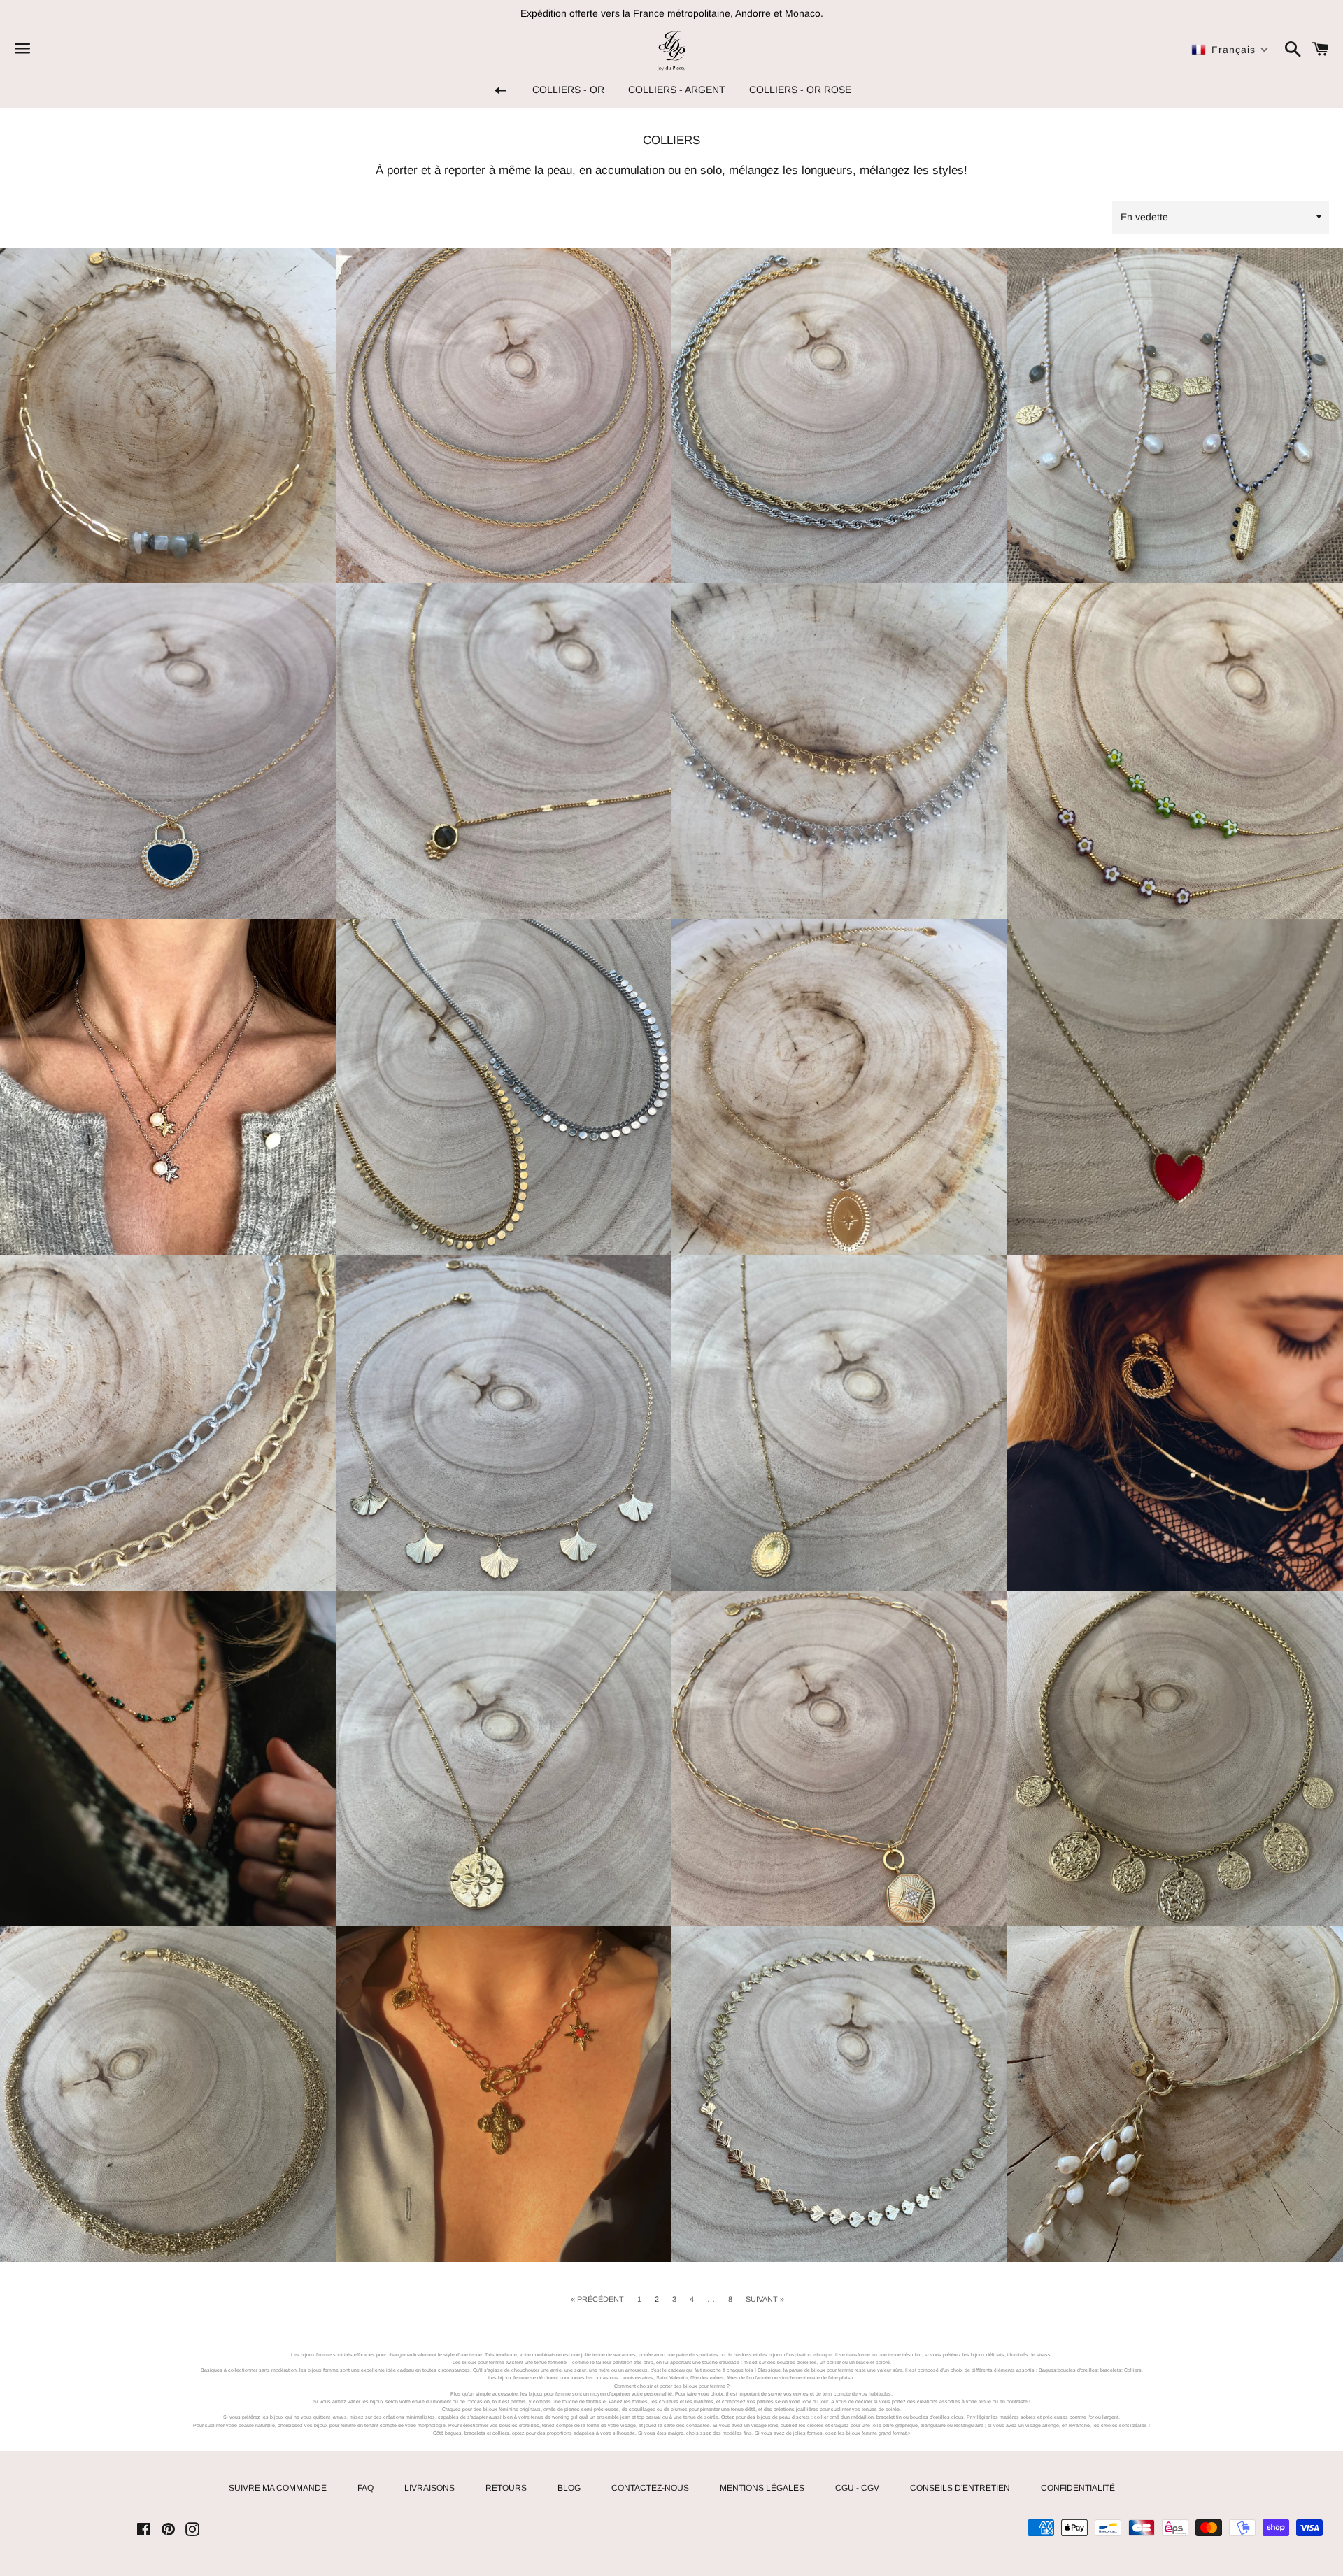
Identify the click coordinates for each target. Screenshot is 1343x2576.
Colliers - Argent (677, 90)
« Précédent (597, 2299)
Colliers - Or (568, 90)
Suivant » (765, 2299)
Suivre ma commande (278, 2488)
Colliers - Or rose (800, 90)
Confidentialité (1078, 2488)
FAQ (365, 2488)
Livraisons (429, 2488)
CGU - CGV (857, 2488)
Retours (506, 2488)
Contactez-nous (650, 2488)
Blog (569, 2488)
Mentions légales (762, 2488)
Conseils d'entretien (960, 2488)
